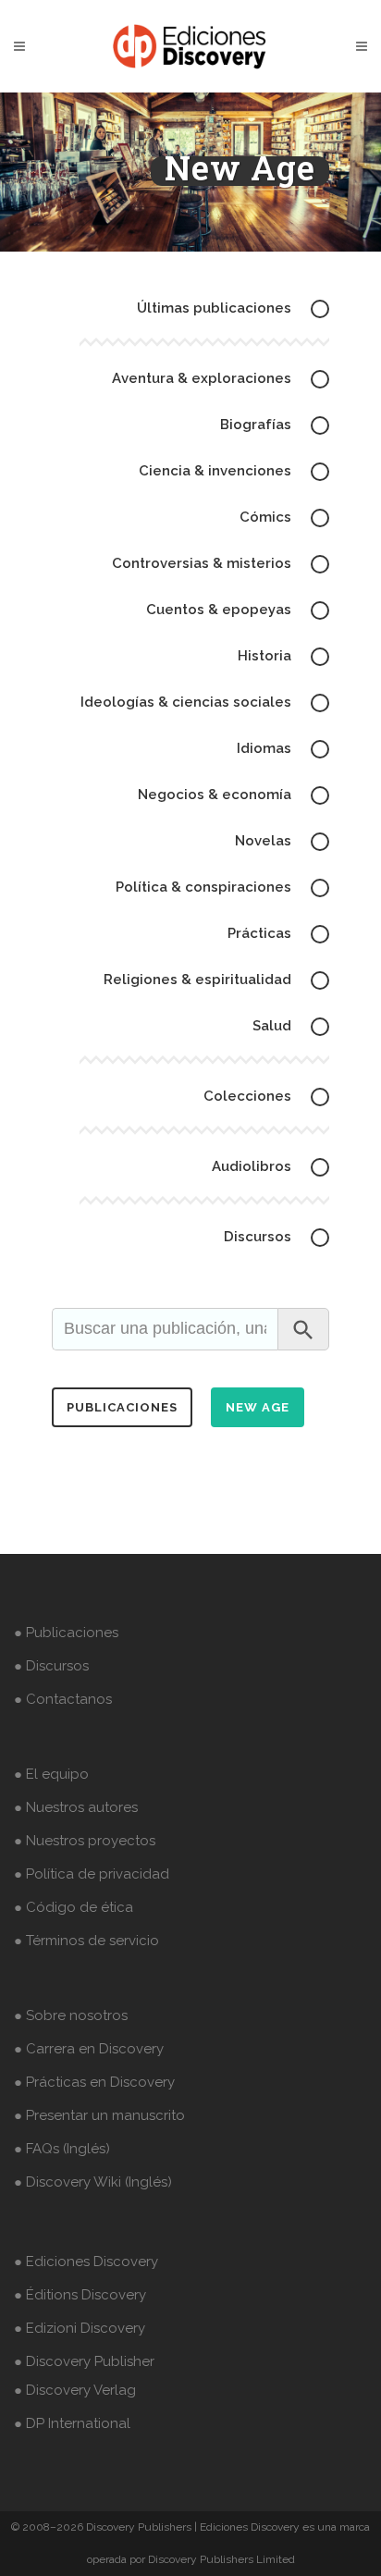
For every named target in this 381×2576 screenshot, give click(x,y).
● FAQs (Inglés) (62, 2149)
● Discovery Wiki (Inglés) (93, 2182)
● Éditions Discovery (80, 2295)
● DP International (72, 2423)
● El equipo (51, 1774)
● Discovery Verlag (75, 2390)
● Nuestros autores (76, 1807)
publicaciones (122, 1407)
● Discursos (51, 1666)
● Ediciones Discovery (86, 2262)
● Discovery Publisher (84, 2361)
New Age (258, 1407)
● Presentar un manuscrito (99, 2115)
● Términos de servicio (86, 1941)
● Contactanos (63, 1699)
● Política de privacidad (92, 1874)
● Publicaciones (66, 1633)
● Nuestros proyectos (85, 1841)
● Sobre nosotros (71, 2015)
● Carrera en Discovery (89, 2049)
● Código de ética (74, 1907)
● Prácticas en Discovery (94, 2082)
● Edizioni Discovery (80, 2328)
